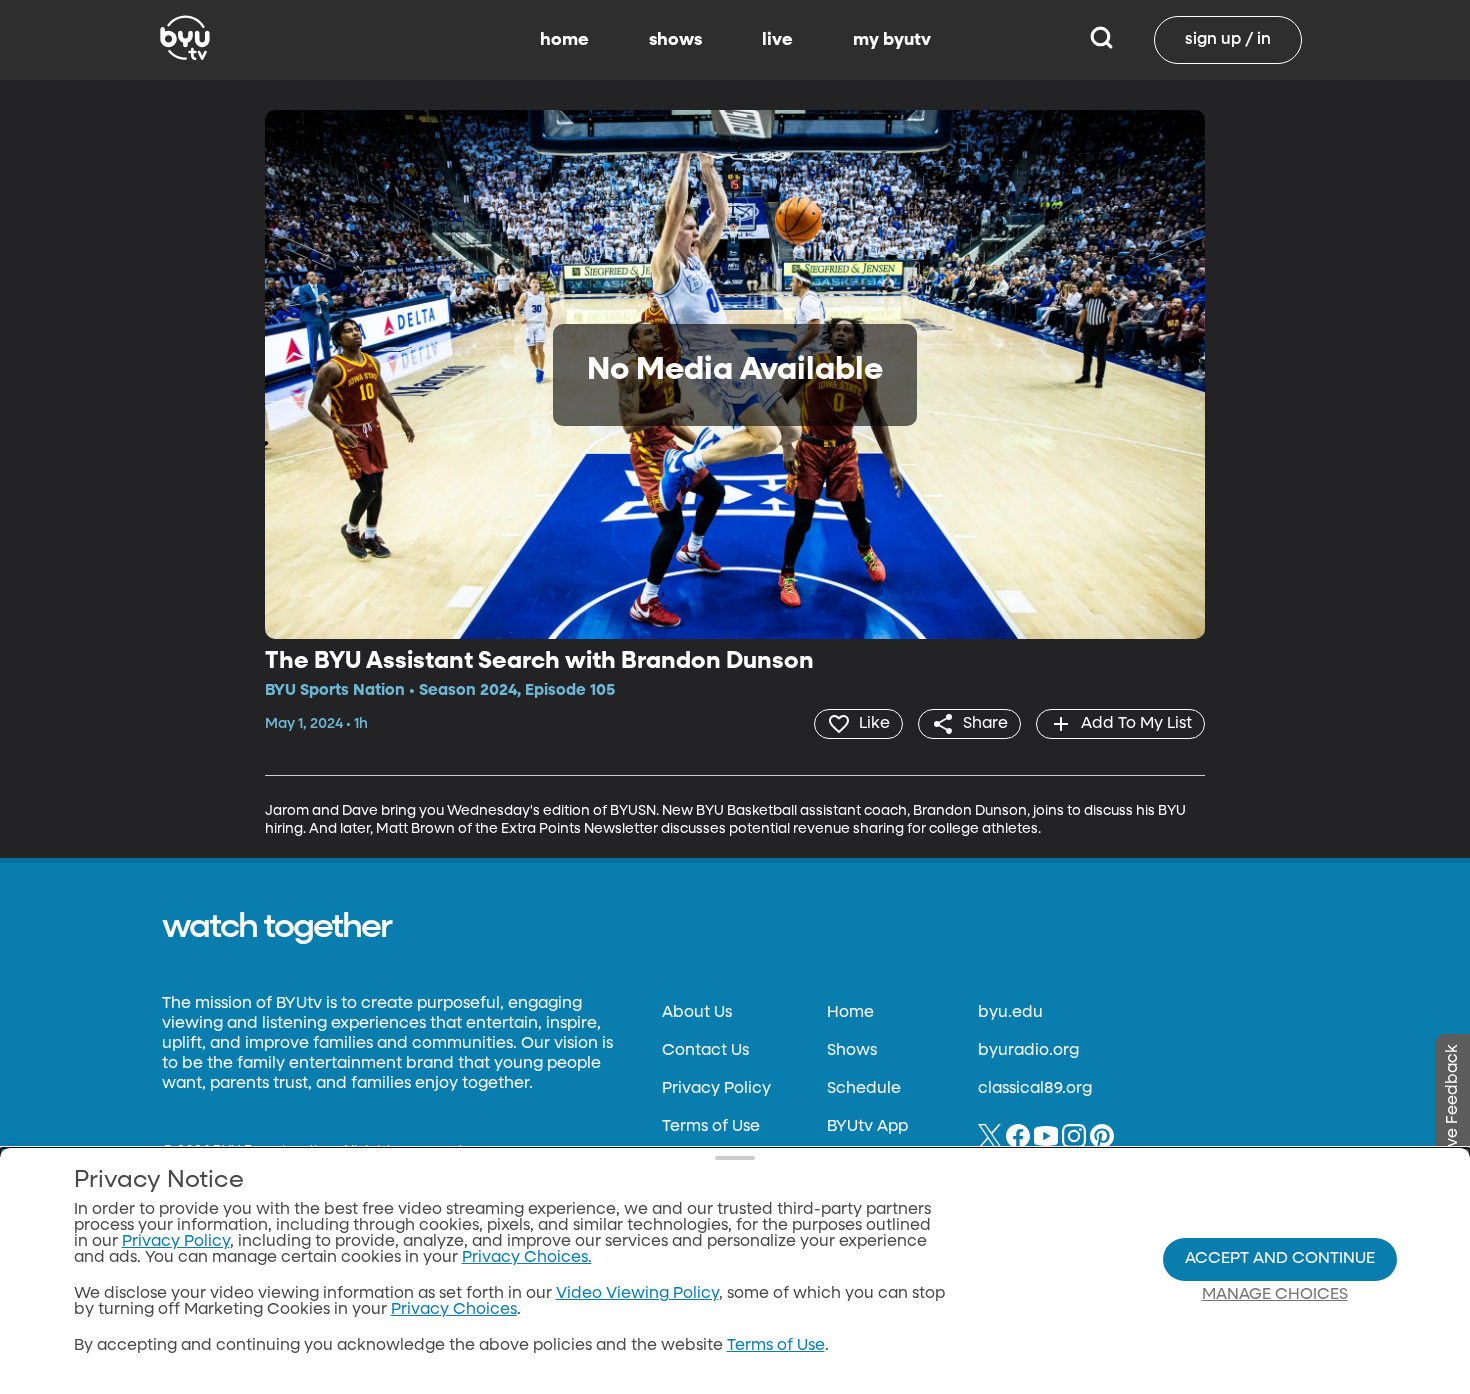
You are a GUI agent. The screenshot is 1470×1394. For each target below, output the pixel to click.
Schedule (864, 1089)
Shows (852, 1051)
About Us (697, 1013)
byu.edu (1010, 1013)
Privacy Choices (454, 1310)
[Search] (1101, 40)
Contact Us (705, 1051)
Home (850, 1013)
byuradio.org (1028, 1051)
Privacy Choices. (527, 1258)
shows (675, 40)
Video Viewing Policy (637, 1294)
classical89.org (1035, 1089)
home (564, 40)
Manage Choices (1275, 1295)
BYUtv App (867, 1127)
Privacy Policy (716, 1089)
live (777, 40)
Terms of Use (711, 1127)
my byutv (892, 40)
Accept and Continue (1280, 1259)
